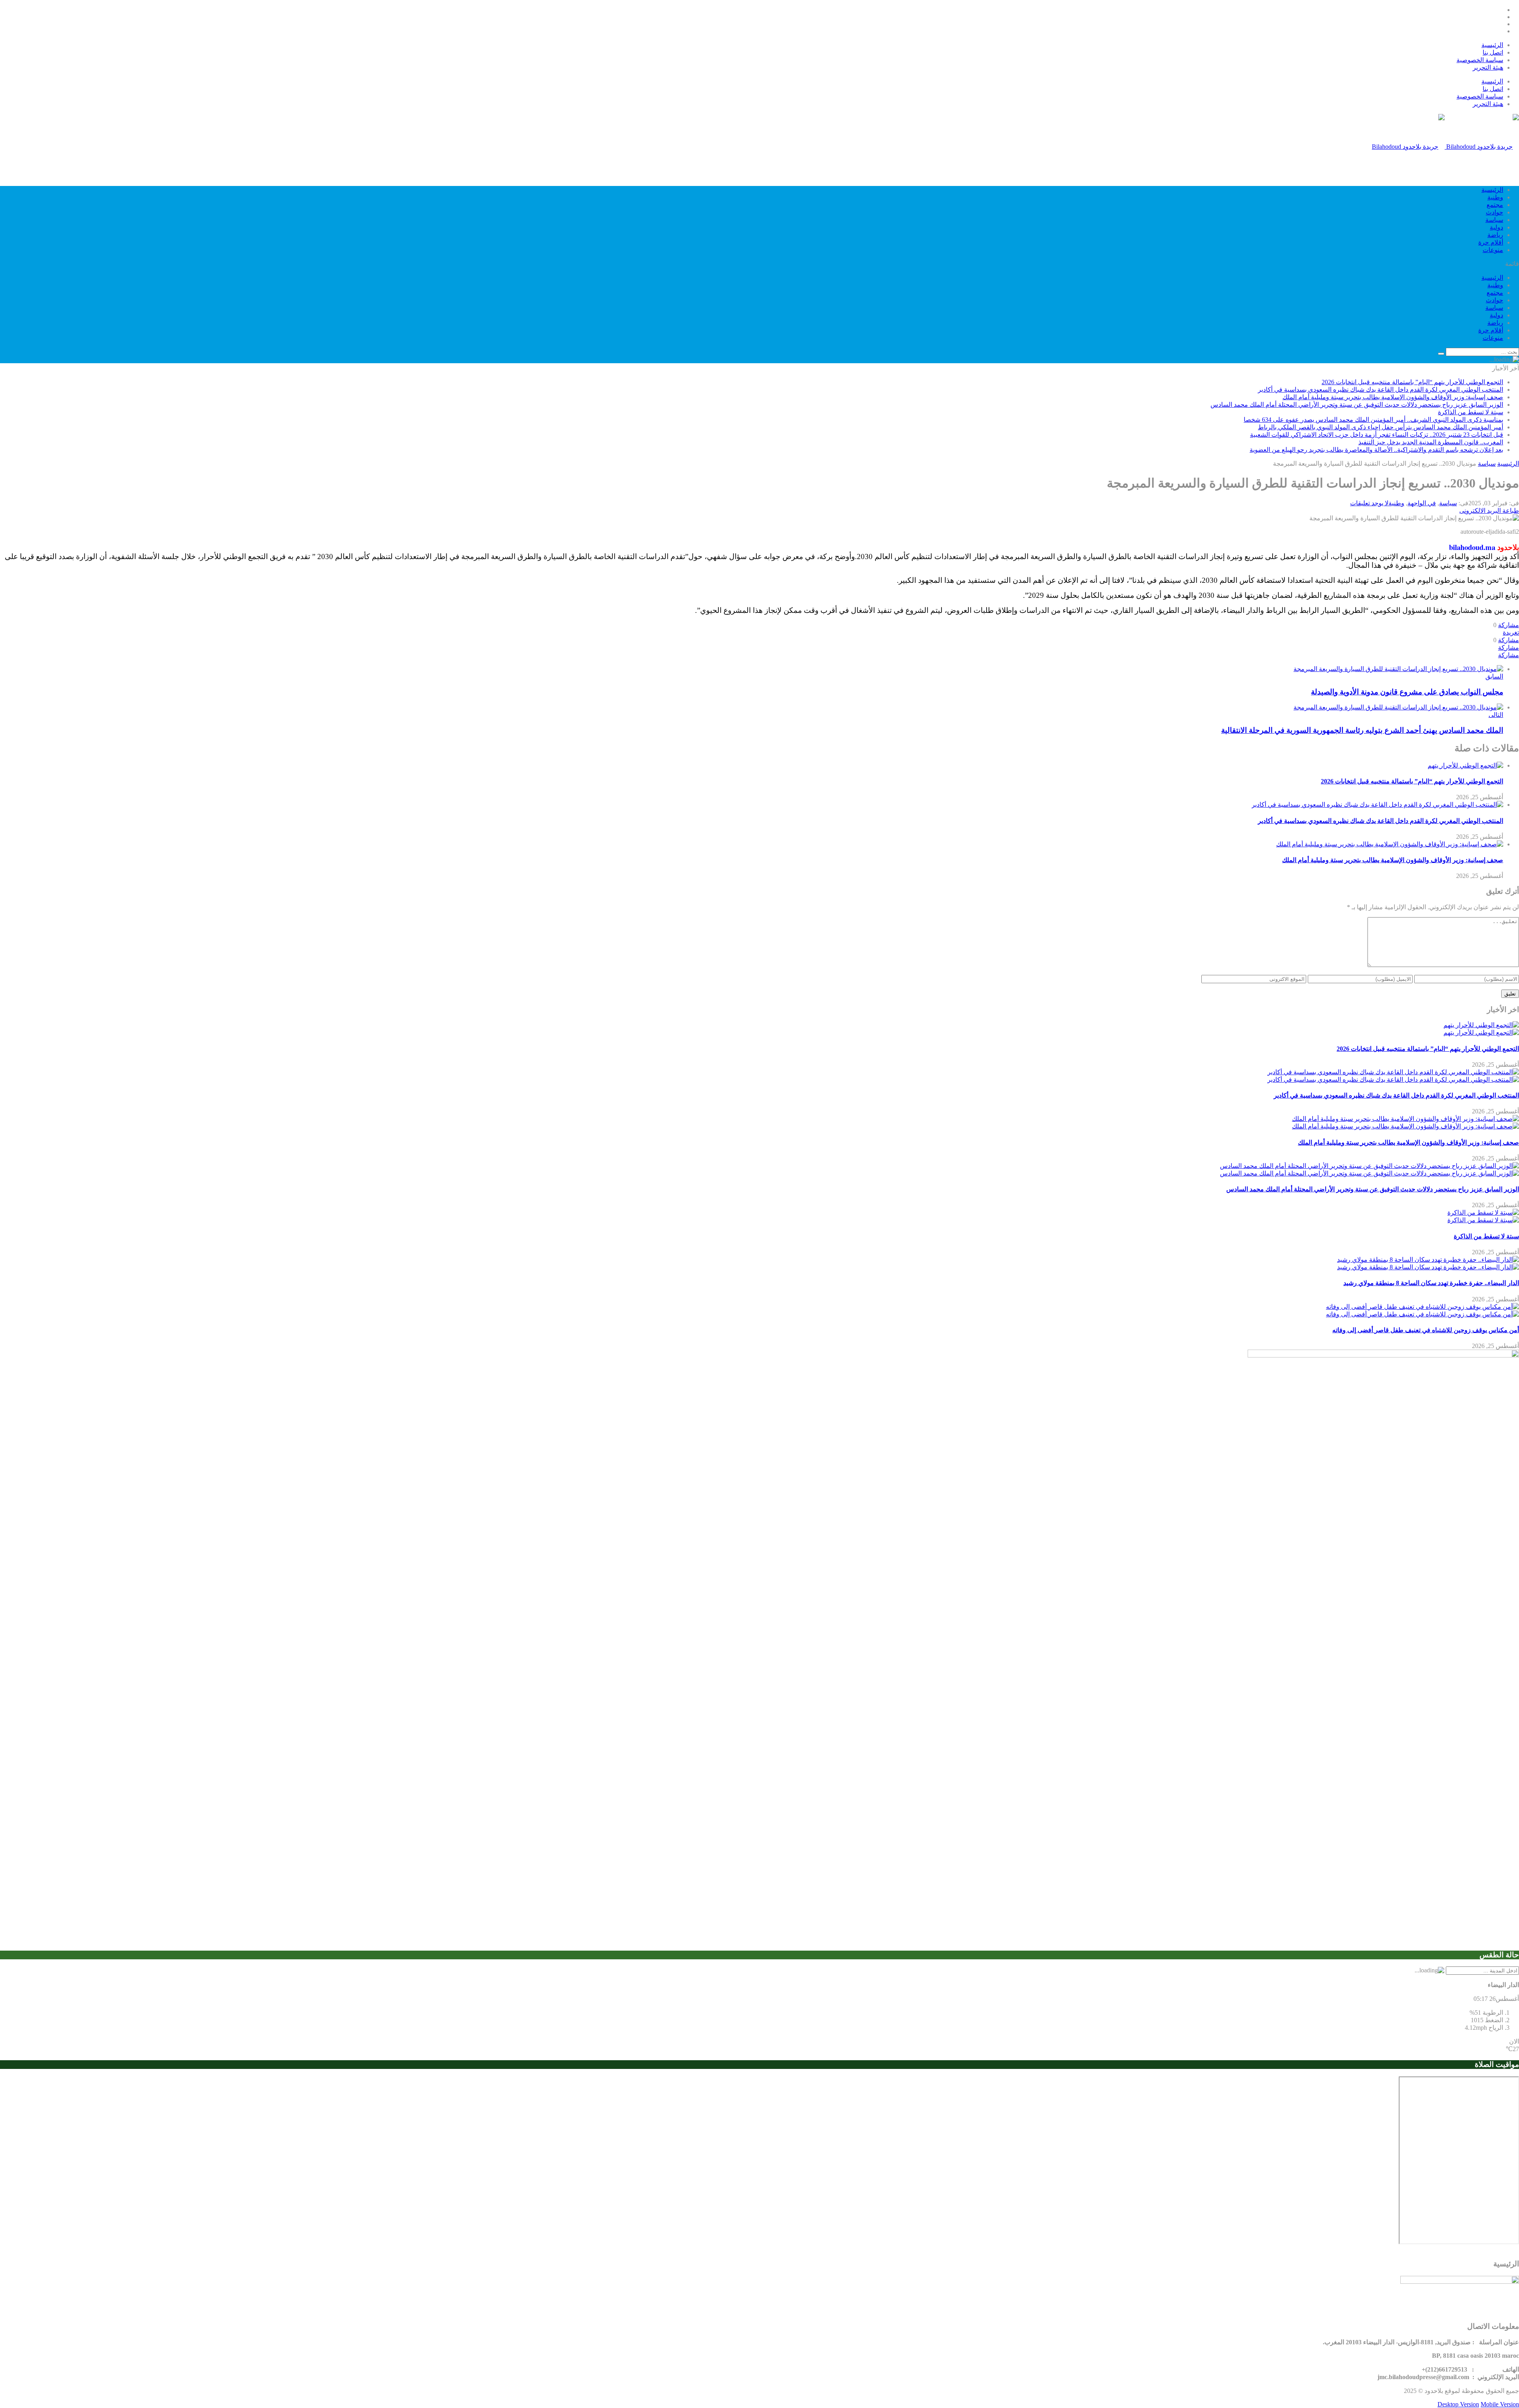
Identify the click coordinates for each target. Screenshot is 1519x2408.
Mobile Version (1500, 2404)
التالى (1496, 715)
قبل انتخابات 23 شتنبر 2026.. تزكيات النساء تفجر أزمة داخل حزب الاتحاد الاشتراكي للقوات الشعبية (1377, 435)
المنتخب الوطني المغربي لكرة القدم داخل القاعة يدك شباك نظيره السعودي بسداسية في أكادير (1381, 390)
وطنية (1495, 197)
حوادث (1494, 212)
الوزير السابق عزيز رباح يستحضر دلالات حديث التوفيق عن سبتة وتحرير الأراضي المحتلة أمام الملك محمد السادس (1357, 405)
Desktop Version (1458, 2404)
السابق (1494, 676)
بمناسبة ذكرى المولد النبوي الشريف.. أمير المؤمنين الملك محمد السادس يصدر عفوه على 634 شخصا (1373, 420)
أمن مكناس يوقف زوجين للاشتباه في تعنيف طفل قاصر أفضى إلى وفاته (1426, 1330)
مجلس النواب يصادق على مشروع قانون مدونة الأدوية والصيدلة (1407, 692)
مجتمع (1495, 205)
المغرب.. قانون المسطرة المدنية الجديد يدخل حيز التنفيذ (1431, 442)
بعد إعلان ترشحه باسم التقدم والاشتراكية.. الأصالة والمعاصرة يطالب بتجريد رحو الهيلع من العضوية (1376, 450)
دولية (1496, 227)
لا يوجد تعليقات (1369, 503)
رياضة (1495, 235)
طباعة (1511, 511)
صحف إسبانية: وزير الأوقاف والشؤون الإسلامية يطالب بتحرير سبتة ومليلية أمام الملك (1393, 397)
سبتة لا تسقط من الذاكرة (1471, 412)
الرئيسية (1492, 45)
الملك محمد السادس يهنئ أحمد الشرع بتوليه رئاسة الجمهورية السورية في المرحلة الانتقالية (1362, 730)
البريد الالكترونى (1480, 511)
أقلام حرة (1491, 242)
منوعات (1493, 250)
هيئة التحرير (1488, 67)
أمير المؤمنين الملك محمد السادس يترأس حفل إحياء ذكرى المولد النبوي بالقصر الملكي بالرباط (1381, 427)
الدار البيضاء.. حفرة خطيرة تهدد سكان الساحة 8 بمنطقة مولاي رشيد (1431, 1283)
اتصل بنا (1493, 52)
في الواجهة (1422, 503)
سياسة (1494, 220)
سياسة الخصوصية (1480, 60)
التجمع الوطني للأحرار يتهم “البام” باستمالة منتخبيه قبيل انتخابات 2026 (1412, 382)
